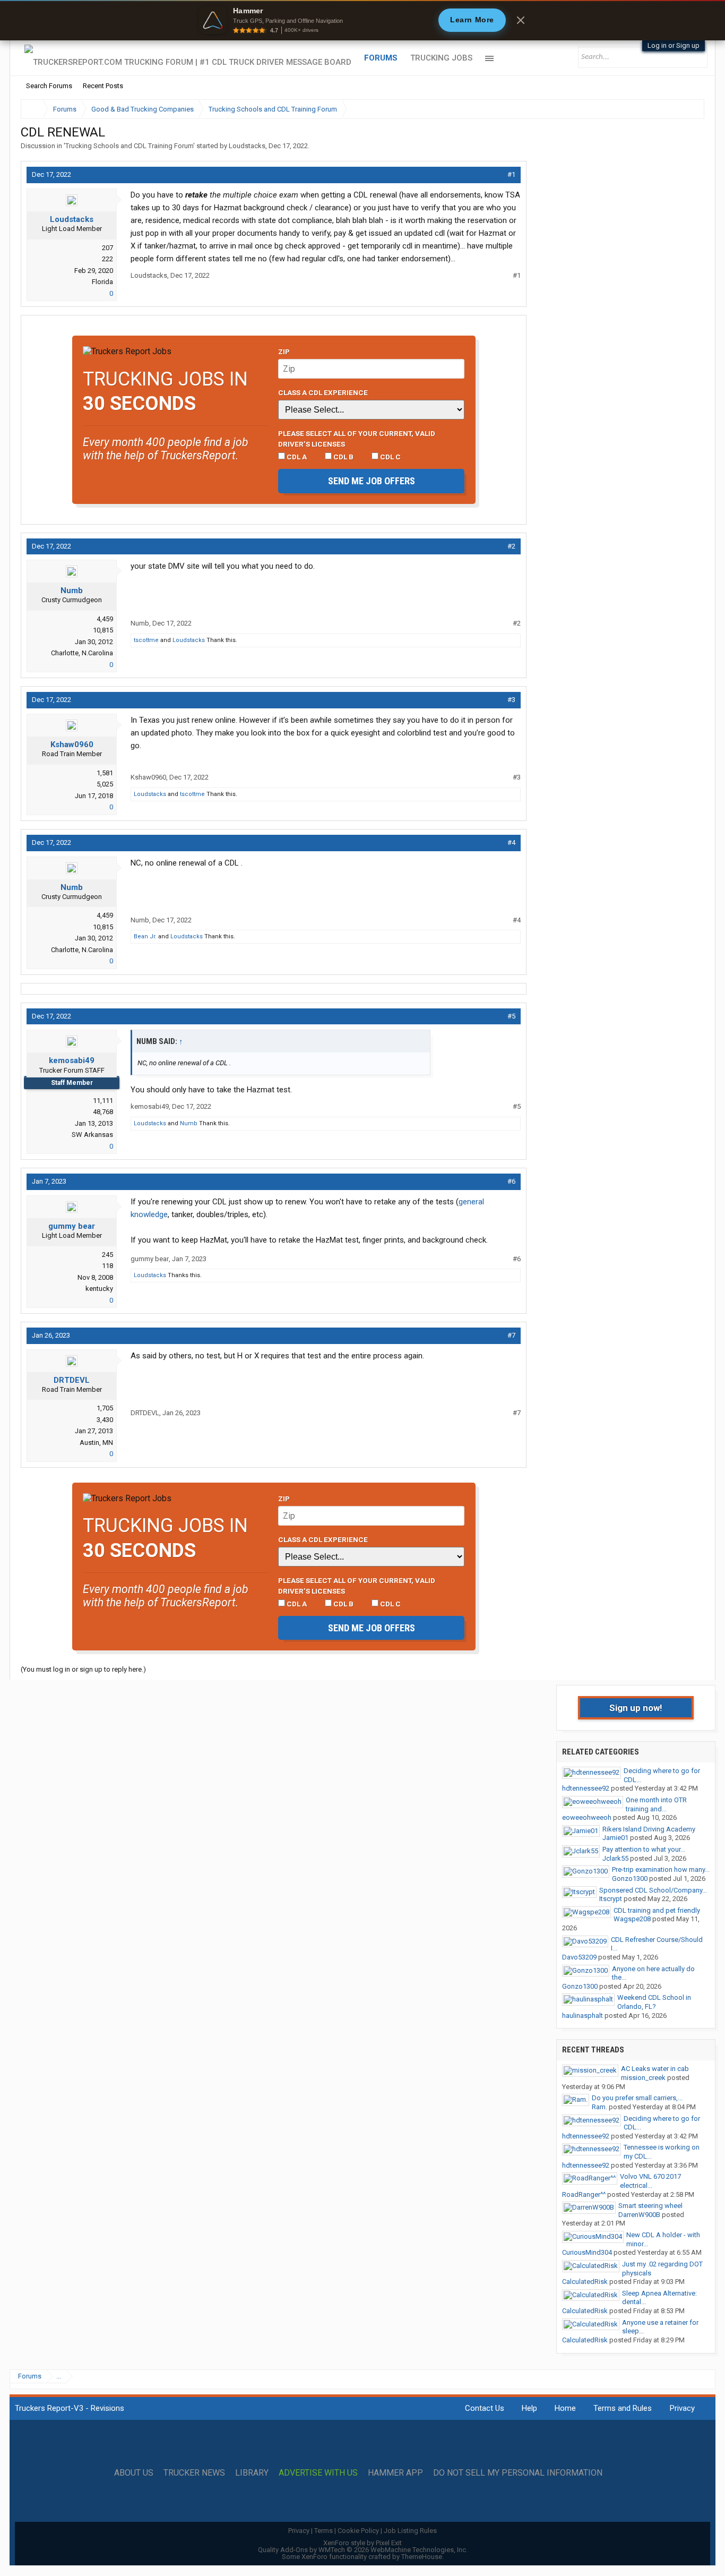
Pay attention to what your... (644, 1849)
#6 (511, 1181)
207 (107, 248)
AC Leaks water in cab (655, 2069)
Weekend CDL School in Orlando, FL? (654, 2002)
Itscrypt (611, 1899)
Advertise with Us (318, 2473)
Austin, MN (96, 1443)
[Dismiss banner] (521, 20)
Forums (381, 58)
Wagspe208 (632, 1919)
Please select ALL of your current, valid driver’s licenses (357, 439)
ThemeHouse (422, 2557)
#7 (511, 1335)
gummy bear (72, 1226)
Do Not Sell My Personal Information (518, 2473)
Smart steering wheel (650, 2206)
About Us (134, 2473)
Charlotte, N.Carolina (82, 653)
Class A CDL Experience (323, 392)
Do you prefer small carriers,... (637, 2098)
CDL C (390, 457)
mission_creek (643, 2078)
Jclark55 (615, 1858)
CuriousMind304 (587, 2252)
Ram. (599, 2107)
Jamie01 (615, 1838)
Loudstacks (247, 146)
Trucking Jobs (441, 58)
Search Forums (49, 86)
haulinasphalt (582, 2016)
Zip (284, 352)
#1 (511, 174)
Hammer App (395, 2473)
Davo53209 (579, 1957)
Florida (102, 282)
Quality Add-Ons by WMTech (363, 2550)
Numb (72, 590)
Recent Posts (103, 86)
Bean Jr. (145, 936)
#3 (511, 700)
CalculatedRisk (585, 2282)
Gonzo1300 (630, 1878)
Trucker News (194, 2473)
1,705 (105, 1408)
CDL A (296, 457)
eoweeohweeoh (587, 1817)
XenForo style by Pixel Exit (362, 2543)
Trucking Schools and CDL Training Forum (129, 146)
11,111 (103, 1101)
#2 (511, 546)
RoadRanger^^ (584, 2194)
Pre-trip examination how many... (661, 1869)
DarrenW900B (639, 2215)
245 (107, 1255)
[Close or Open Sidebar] (677, 109)
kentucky (99, 1289)
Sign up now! (636, 1708)
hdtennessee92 (586, 1788)
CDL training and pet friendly (657, 1910)
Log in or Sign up (674, 45)
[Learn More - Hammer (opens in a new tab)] (362, 20)
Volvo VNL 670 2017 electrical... (650, 2181)
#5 (511, 1016)
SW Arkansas (92, 1135)
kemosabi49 (72, 1060)
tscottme (146, 640)
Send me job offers (372, 481)
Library (252, 2473)
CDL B (343, 457)
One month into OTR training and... (656, 1804)
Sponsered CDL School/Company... (653, 1890)
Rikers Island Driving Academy (649, 1829)
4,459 (105, 619)
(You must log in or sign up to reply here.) (83, 1669)
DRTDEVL (72, 1380)
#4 (511, 842)
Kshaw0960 (72, 744)
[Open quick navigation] (689, 109)
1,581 (105, 773)
